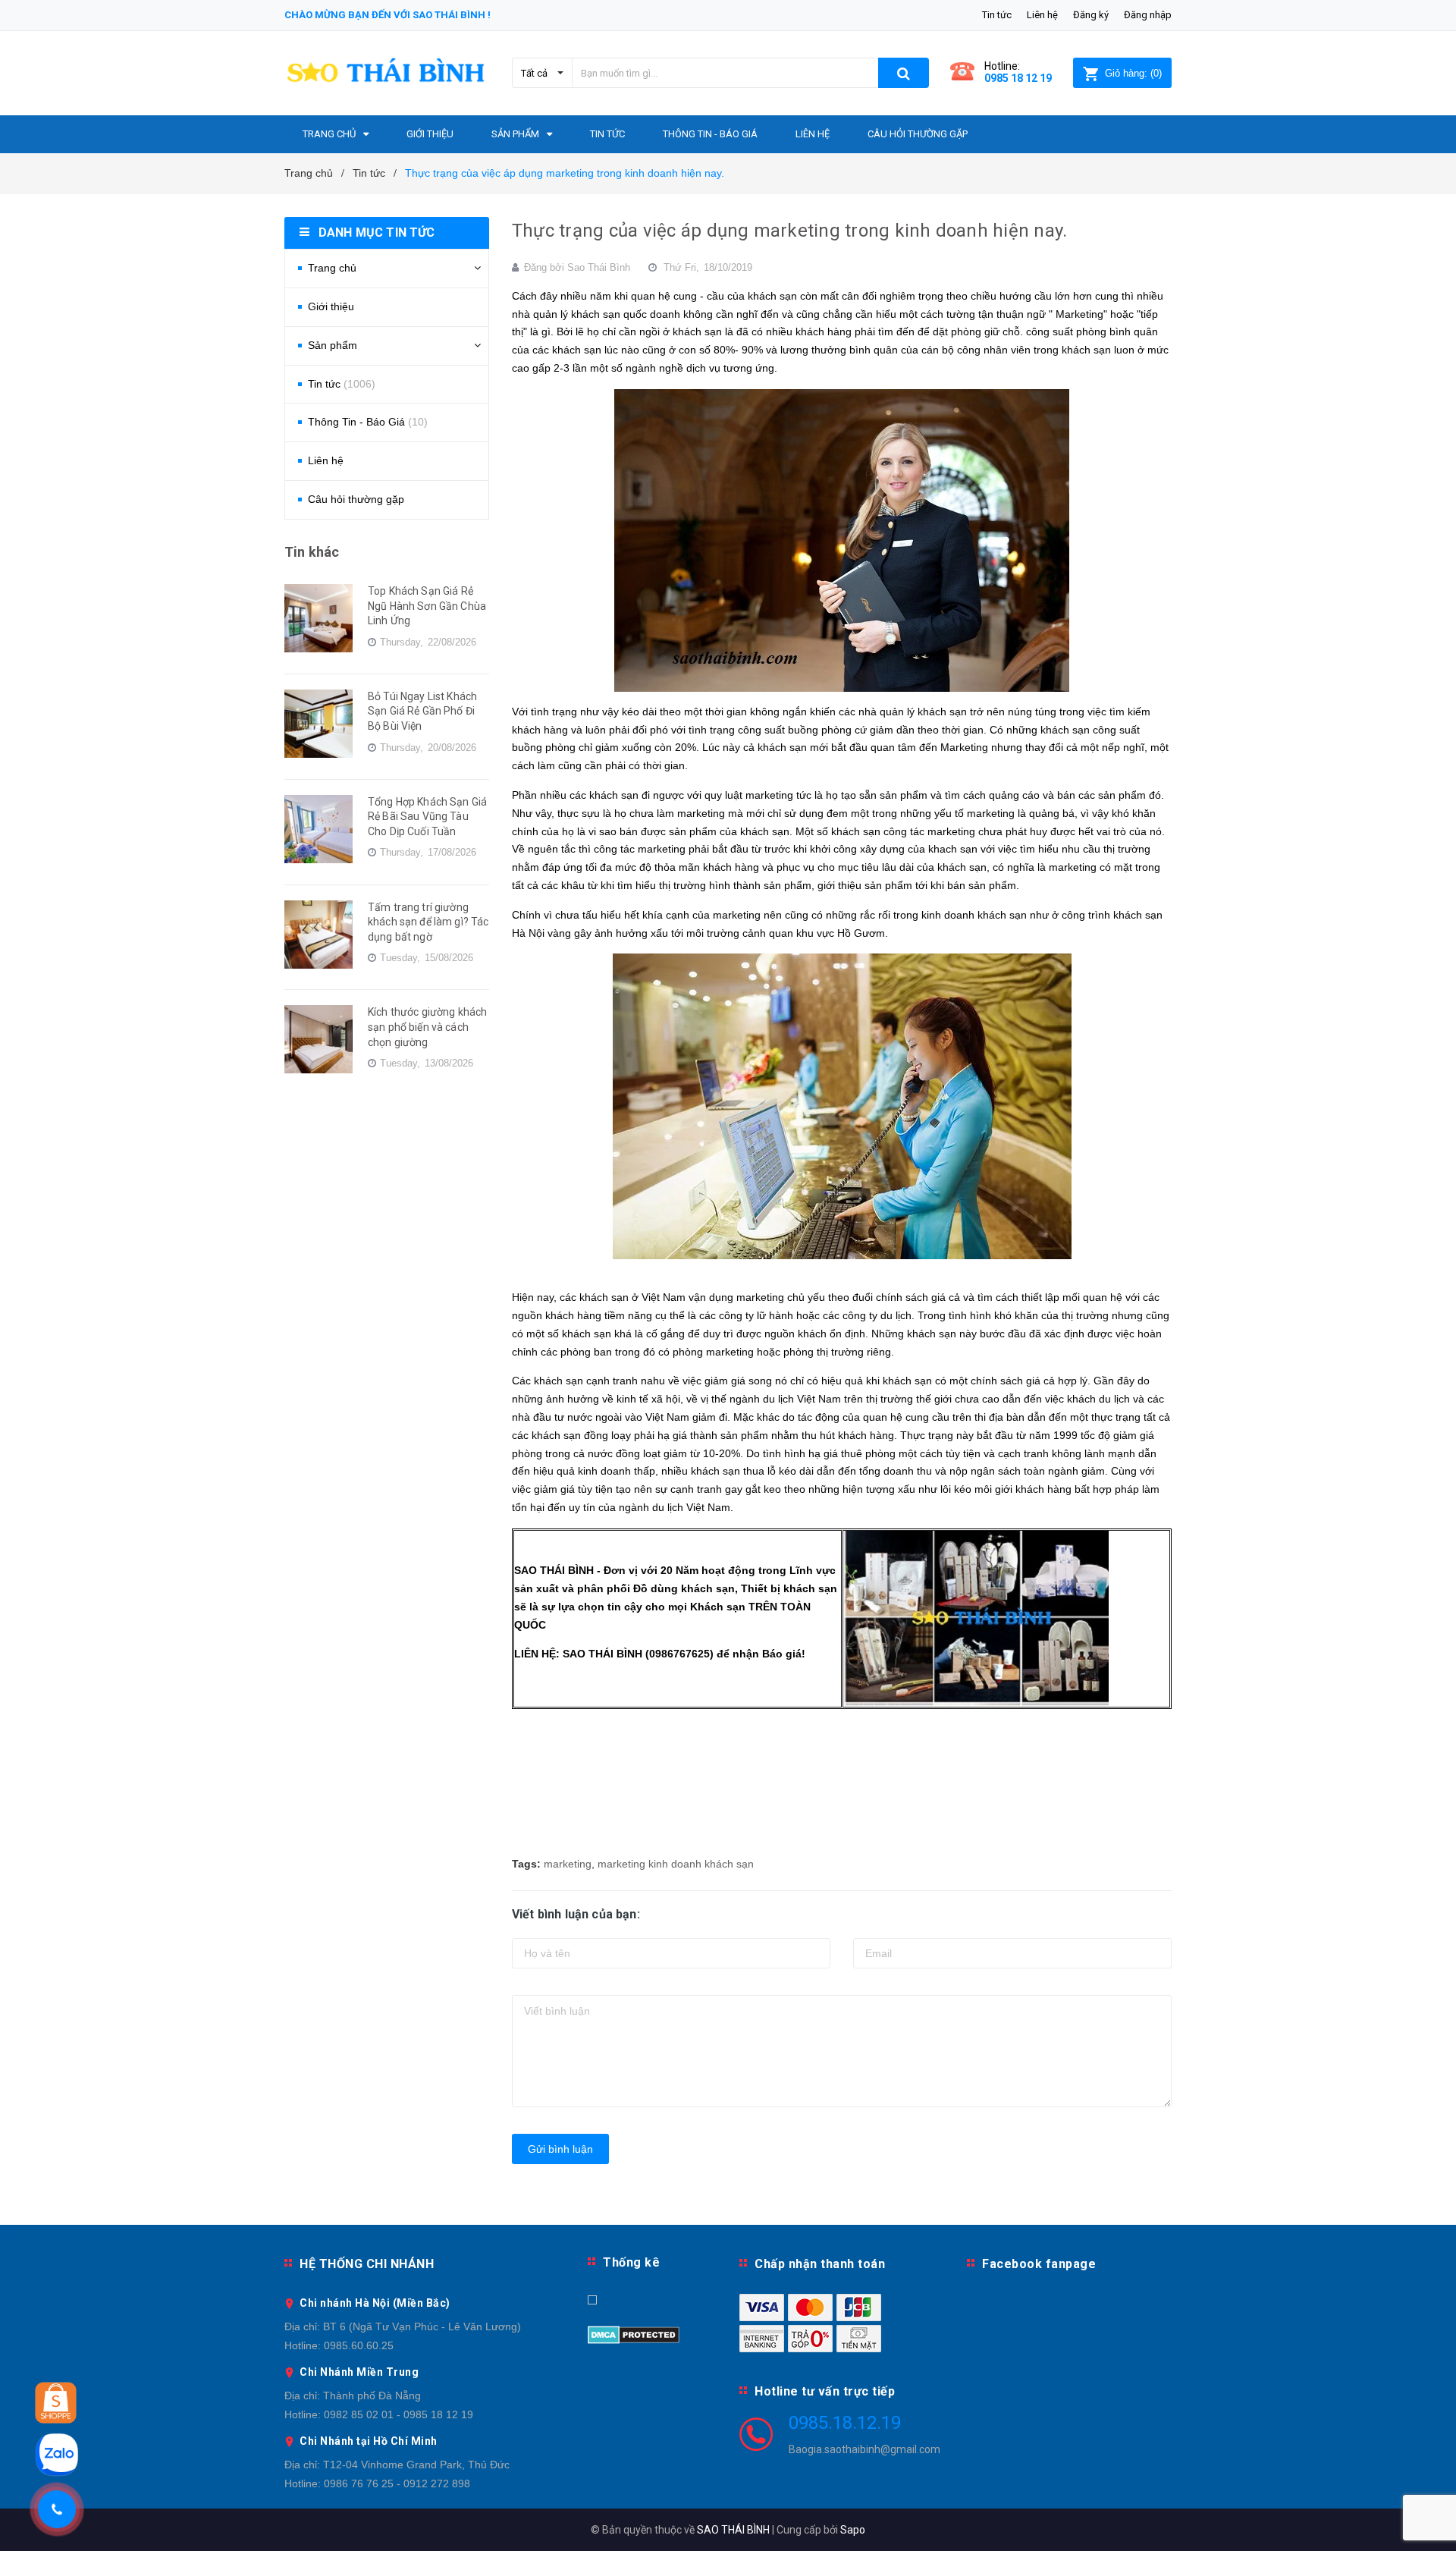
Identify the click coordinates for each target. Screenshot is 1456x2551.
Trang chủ (332, 268)
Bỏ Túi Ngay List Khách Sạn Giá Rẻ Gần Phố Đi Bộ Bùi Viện (422, 711)
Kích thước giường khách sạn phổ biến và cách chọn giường (427, 1027)
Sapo (853, 2530)
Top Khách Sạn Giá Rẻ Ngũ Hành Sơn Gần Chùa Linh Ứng (427, 606)
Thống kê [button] (631, 2262)
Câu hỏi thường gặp (356, 499)
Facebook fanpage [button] (1039, 2264)
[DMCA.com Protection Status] (634, 2334)
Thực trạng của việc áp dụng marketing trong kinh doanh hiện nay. (789, 231)
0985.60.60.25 (359, 2345)
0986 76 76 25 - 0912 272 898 (397, 2483)
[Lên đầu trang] (1429, 2521)
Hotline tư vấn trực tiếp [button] (825, 2391)
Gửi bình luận (560, 2149)
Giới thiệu (331, 306)
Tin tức (997, 15)
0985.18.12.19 (845, 2423)
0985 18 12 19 (1018, 78)
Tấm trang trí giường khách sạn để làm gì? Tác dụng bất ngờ (428, 922)
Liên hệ (1042, 15)
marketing (568, 1864)
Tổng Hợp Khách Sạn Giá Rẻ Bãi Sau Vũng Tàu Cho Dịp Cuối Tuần (427, 817)
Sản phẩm (333, 345)
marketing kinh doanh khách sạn (676, 1864)
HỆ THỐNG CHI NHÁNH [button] (367, 2264)
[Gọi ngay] (57, 2509)
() (1133, 73)
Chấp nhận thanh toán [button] (820, 2264)
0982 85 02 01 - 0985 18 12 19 (399, 2414)
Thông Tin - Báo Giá (368, 422)
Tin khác (312, 552)
